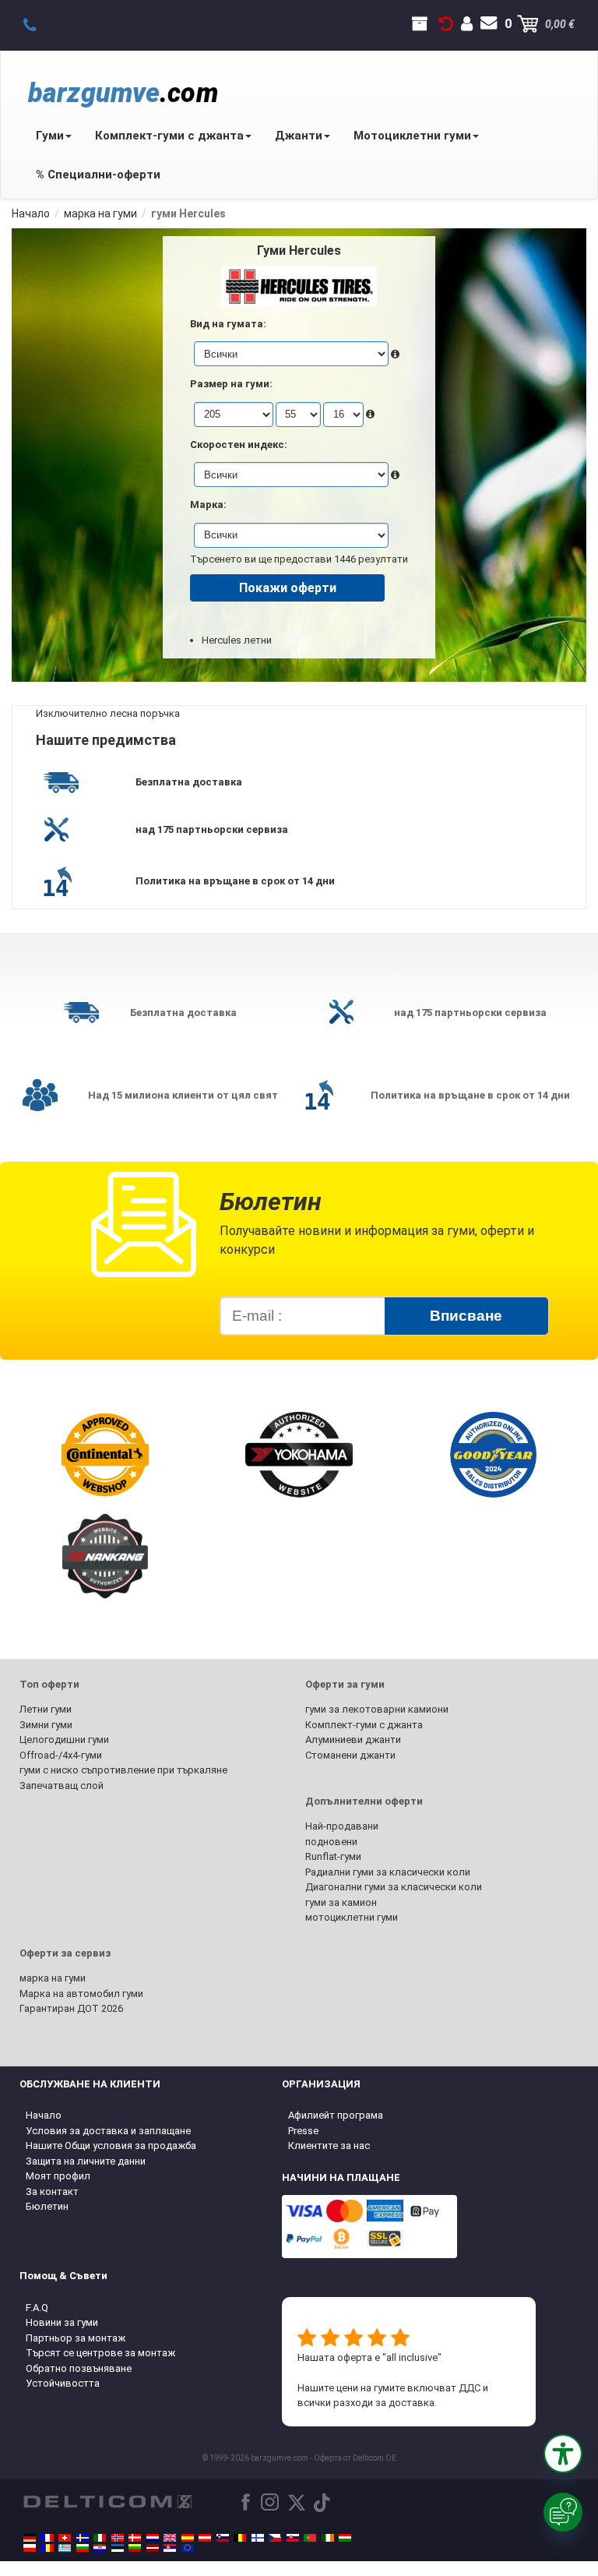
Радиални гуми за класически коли (388, 1872)
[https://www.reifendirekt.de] (30, 2538)
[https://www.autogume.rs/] (170, 2548)
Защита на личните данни (86, 2161)
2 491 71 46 (39, 24)
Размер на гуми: (231, 384)
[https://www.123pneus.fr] (47, 2538)
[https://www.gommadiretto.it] (100, 2538)
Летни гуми (46, 1709)
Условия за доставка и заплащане (108, 2131)
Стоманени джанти (350, 1755)
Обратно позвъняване (79, 2368)
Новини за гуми (62, 2322)
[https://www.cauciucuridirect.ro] (47, 2548)
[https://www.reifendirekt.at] (205, 2538)
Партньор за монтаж (76, 2338)
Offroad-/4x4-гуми (61, 1755)
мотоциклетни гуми (352, 1917)
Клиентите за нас (329, 2145)
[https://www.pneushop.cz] (275, 2538)
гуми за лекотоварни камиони (377, 1709)
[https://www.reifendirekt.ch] (65, 2538)
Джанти (299, 136)
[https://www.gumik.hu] (345, 2538)
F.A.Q (37, 2308)
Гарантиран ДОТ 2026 (71, 2008)
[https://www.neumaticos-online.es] (188, 2538)
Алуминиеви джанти (353, 1740)
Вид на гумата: (228, 324)
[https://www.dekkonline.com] (118, 2538)
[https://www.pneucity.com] (310, 2538)
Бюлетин (47, 2206)
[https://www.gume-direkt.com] (223, 2538)
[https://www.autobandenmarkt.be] (240, 2538)
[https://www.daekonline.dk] (135, 2538)
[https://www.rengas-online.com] (258, 2538)
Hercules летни (237, 640)
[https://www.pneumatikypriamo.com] (293, 2538)
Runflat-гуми (333, 1856)
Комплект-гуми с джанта (169, 136)
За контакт (52, 2191)
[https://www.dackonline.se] (83, 2538)
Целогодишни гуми (64, 1740)
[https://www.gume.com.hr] (100, 2548)
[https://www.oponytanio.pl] (30, 2548)
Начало (44, 2115)
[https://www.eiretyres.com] (328, 2538)
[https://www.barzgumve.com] (83, 2548)
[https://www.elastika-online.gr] (65, 2548)
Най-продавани (342, 1826)
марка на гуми (53, 1978)
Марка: (208, 505)
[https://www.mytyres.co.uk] (170, 2538)
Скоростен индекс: (239, 445)
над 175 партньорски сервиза (212, 829)
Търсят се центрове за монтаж (100, 2353)
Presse (303, 2131)
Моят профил (58, 2176)
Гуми (50, 136)
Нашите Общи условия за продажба (111, 2145)
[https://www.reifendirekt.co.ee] (118, 2548)
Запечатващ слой (62, 1786)
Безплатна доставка (189, 782)
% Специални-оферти (98, 175)
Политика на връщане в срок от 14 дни (235, 881)
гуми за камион (341, 1902)
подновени (331, 1842)
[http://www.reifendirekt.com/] (188, 2548)
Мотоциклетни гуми (412, 136)
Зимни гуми (46, 1725)
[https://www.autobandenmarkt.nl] (153, 2538)
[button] (563, 2454)
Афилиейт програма (336, 2115)
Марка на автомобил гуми (81, 1994)
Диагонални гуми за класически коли (394, 1887)
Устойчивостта (63, 2383)
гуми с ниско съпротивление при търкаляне (123, 1770)
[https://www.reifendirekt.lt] (135, 2548)
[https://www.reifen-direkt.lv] (153, 2548)
